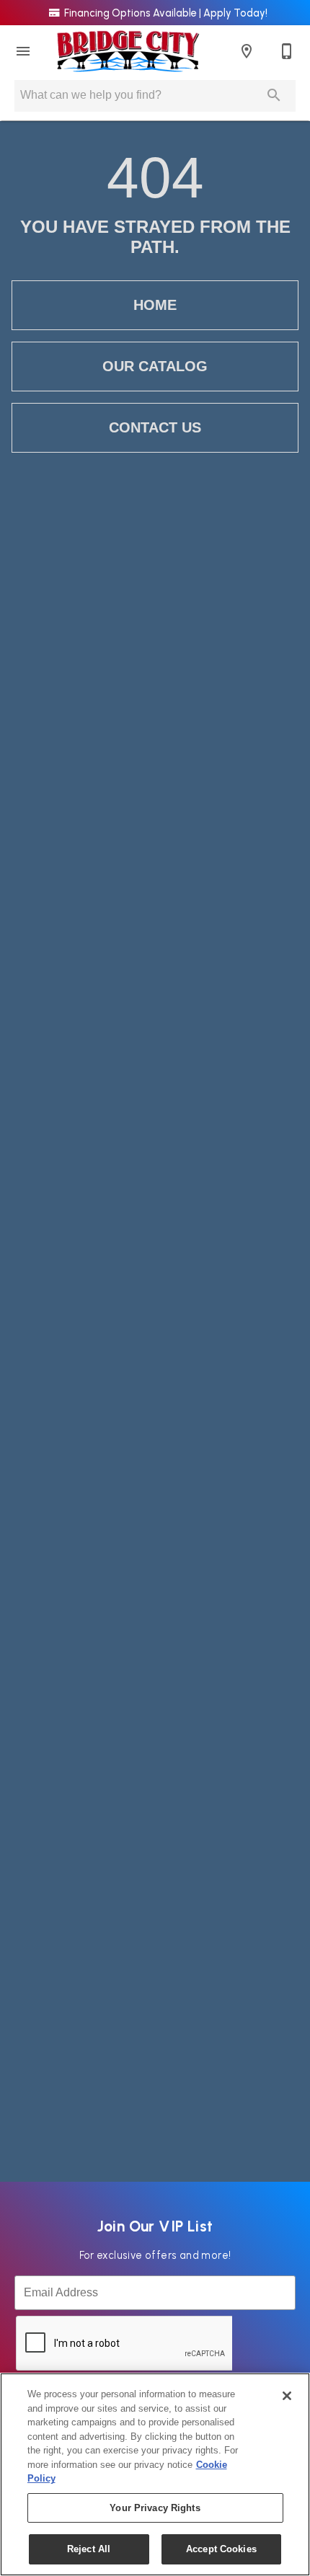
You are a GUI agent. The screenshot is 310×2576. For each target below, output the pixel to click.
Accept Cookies (221, 2549)
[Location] (247, 51)
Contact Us (155, 427)
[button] (23, 51)
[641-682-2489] (287, 51)
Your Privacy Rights (155, 2508)
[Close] (287, 2396)
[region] (155, 2474)
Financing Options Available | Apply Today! (165, 13)
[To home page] (128, 51)
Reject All (89, 2549)
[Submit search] (274, 95)
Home (155, 305)
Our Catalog (155, 366)
